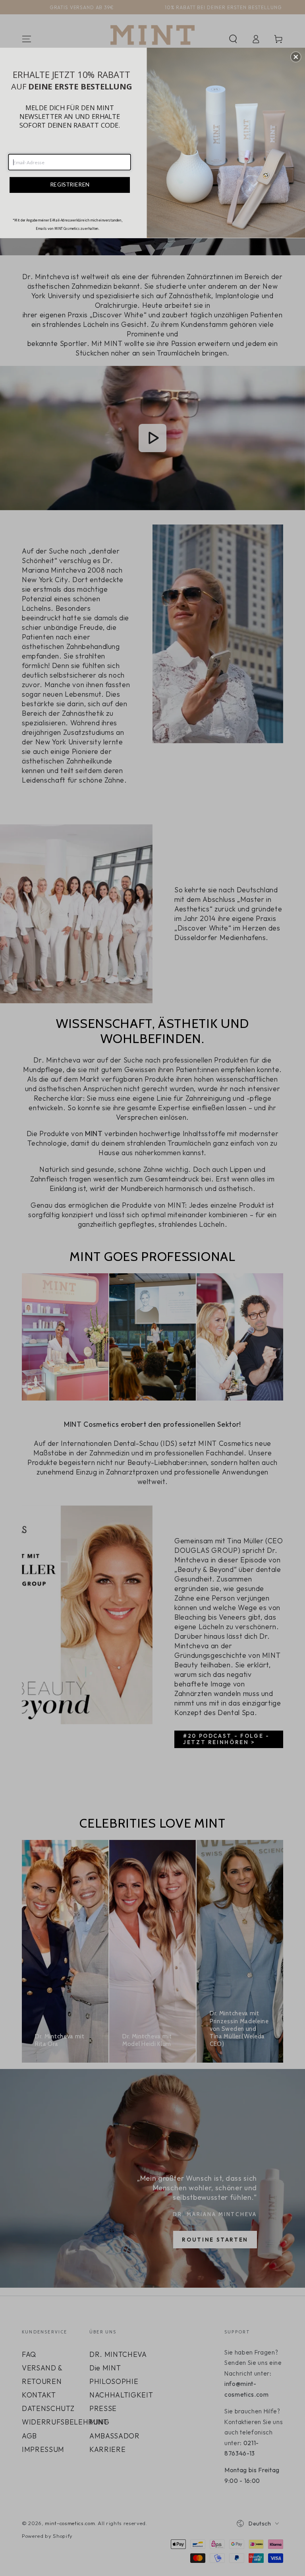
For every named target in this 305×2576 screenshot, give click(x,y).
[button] (296, 57)
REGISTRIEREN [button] (70, 185)
